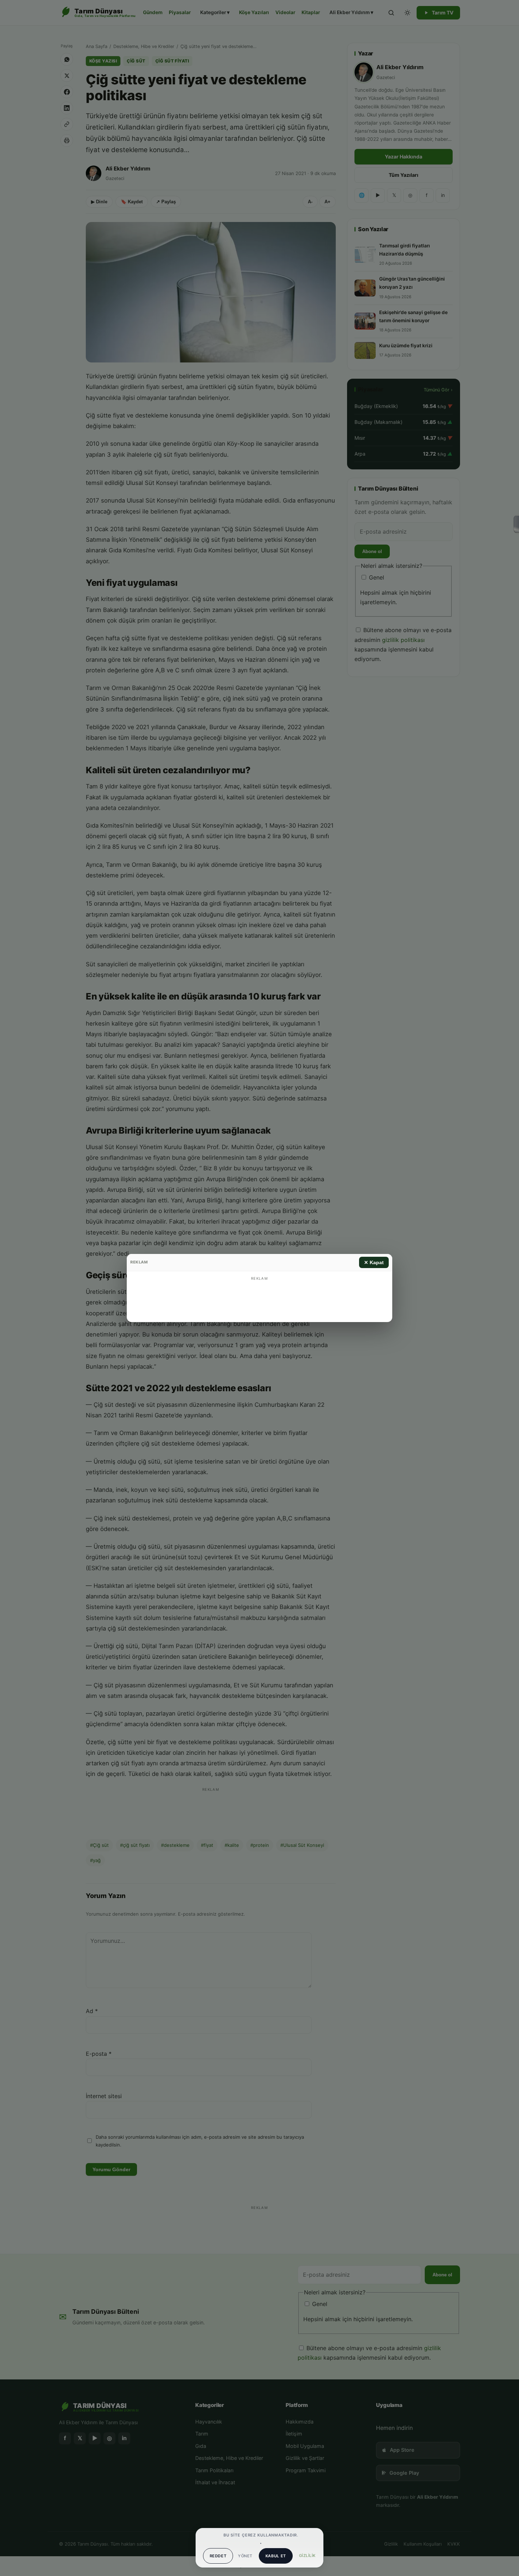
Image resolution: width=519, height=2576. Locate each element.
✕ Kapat (374, 1262)
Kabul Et (276, 2556)
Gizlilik (307, 2556)
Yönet (245, 2556)
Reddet (218, 2556)
